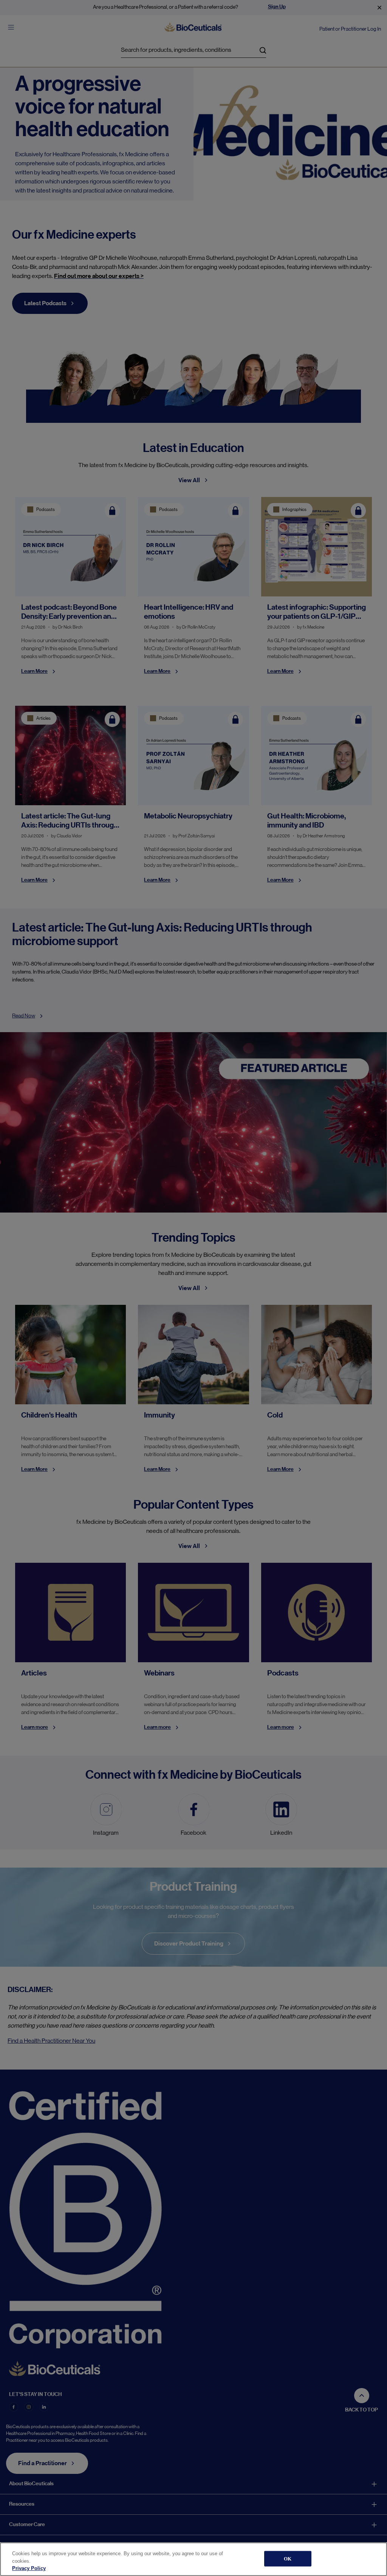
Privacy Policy (29, 2568)
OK (288, 2558)
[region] (193, 2559)
